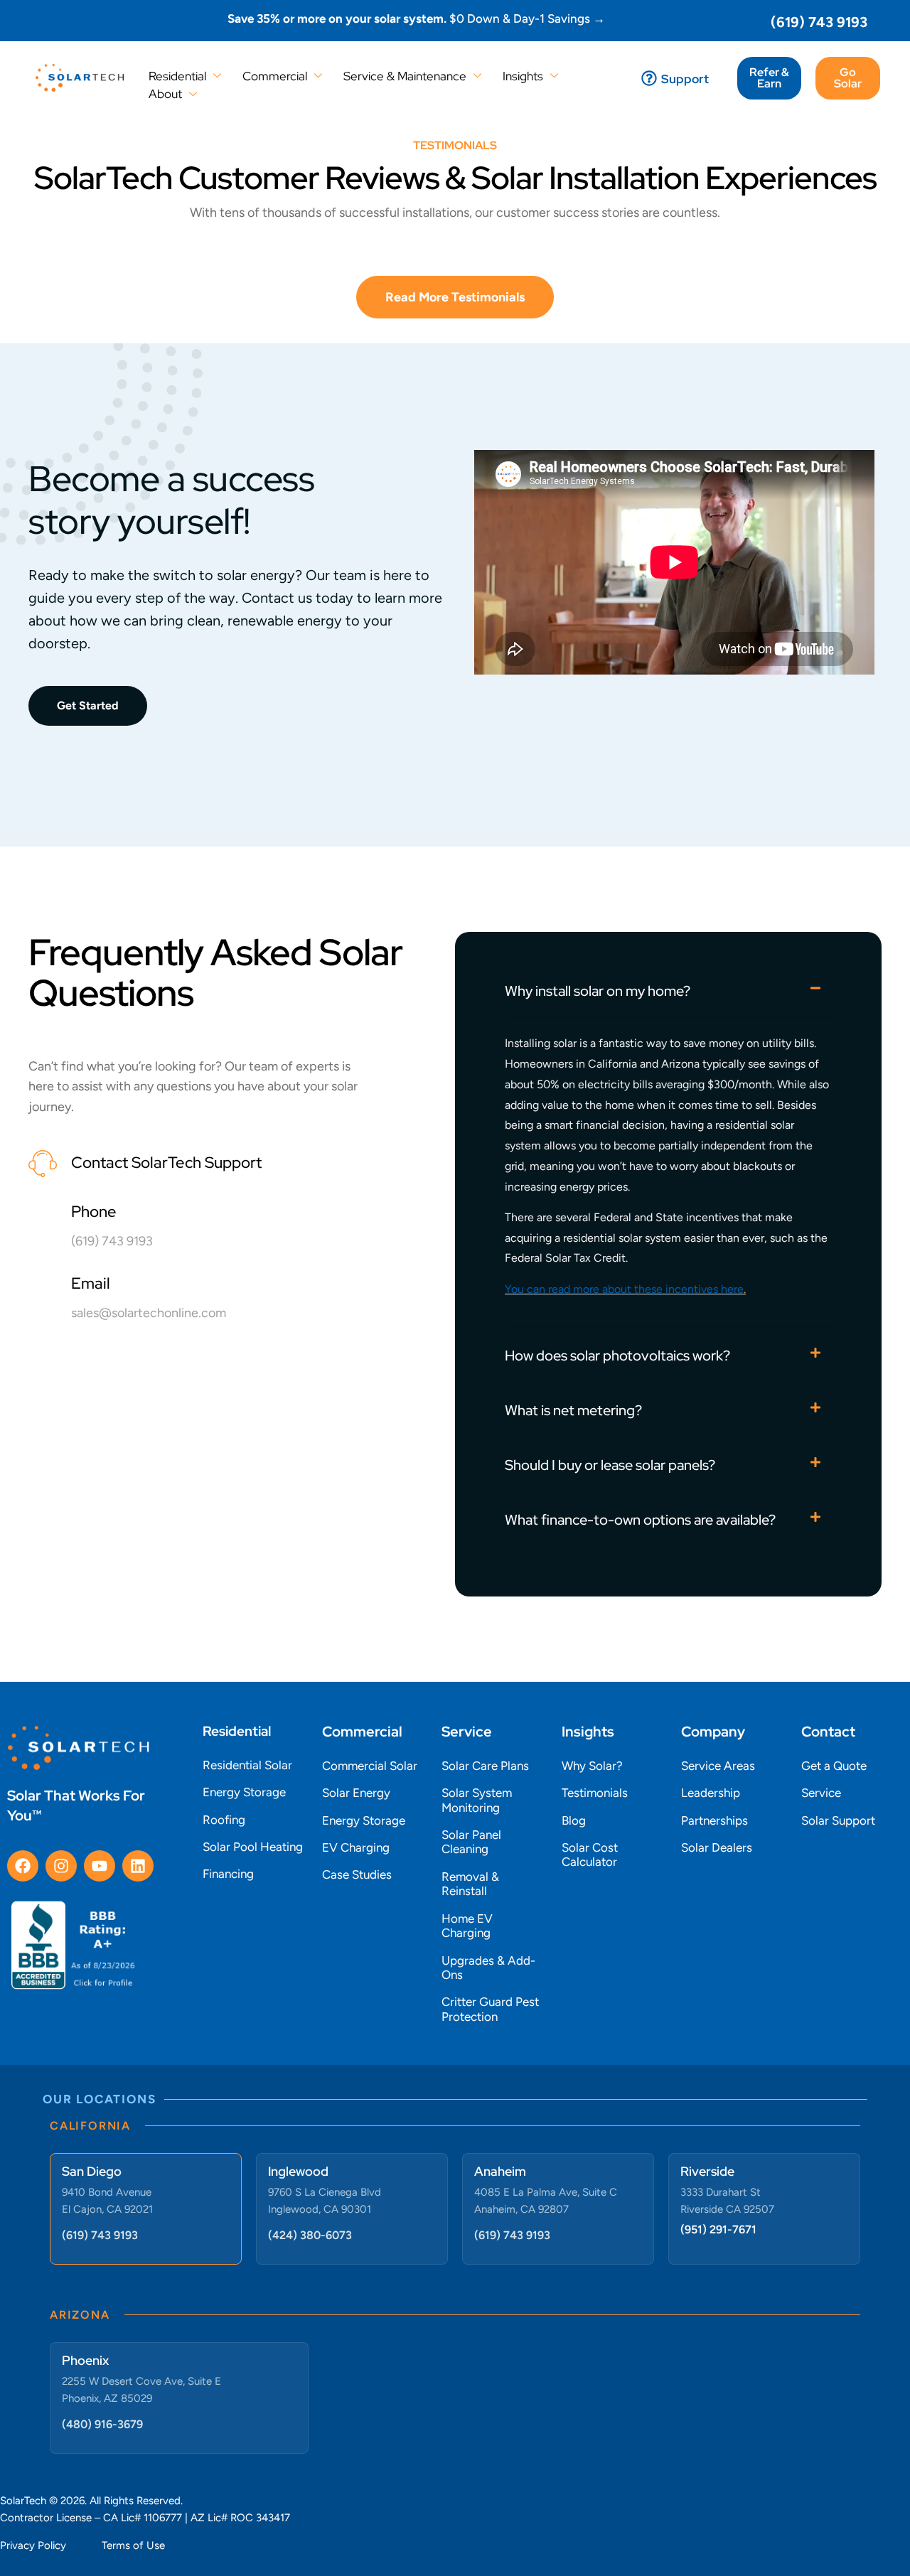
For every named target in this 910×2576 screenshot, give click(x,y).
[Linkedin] (138, 1866)
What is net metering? (573, 1410)
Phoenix (85, 2360)
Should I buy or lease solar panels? (610, 1465)
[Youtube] (100, 1866)
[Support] (649, 78)
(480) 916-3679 (102, 2424)
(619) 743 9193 (819, 22)
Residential (177, 76)
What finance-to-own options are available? (640, 1520)
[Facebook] (23, 1866)
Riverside (707, 2171)
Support (685, 79)
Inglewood (298, 2171)
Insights (523, 76)
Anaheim (500, 2171)
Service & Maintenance (405, 76)
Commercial (275, 76)
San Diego (92, 2171)
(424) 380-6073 (310, 2235)
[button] (668, 990)
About (165, 94)
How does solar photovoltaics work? (617, 1356)
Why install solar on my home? (598, 991)
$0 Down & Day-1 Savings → (416, 18)
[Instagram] (61, 1866)
